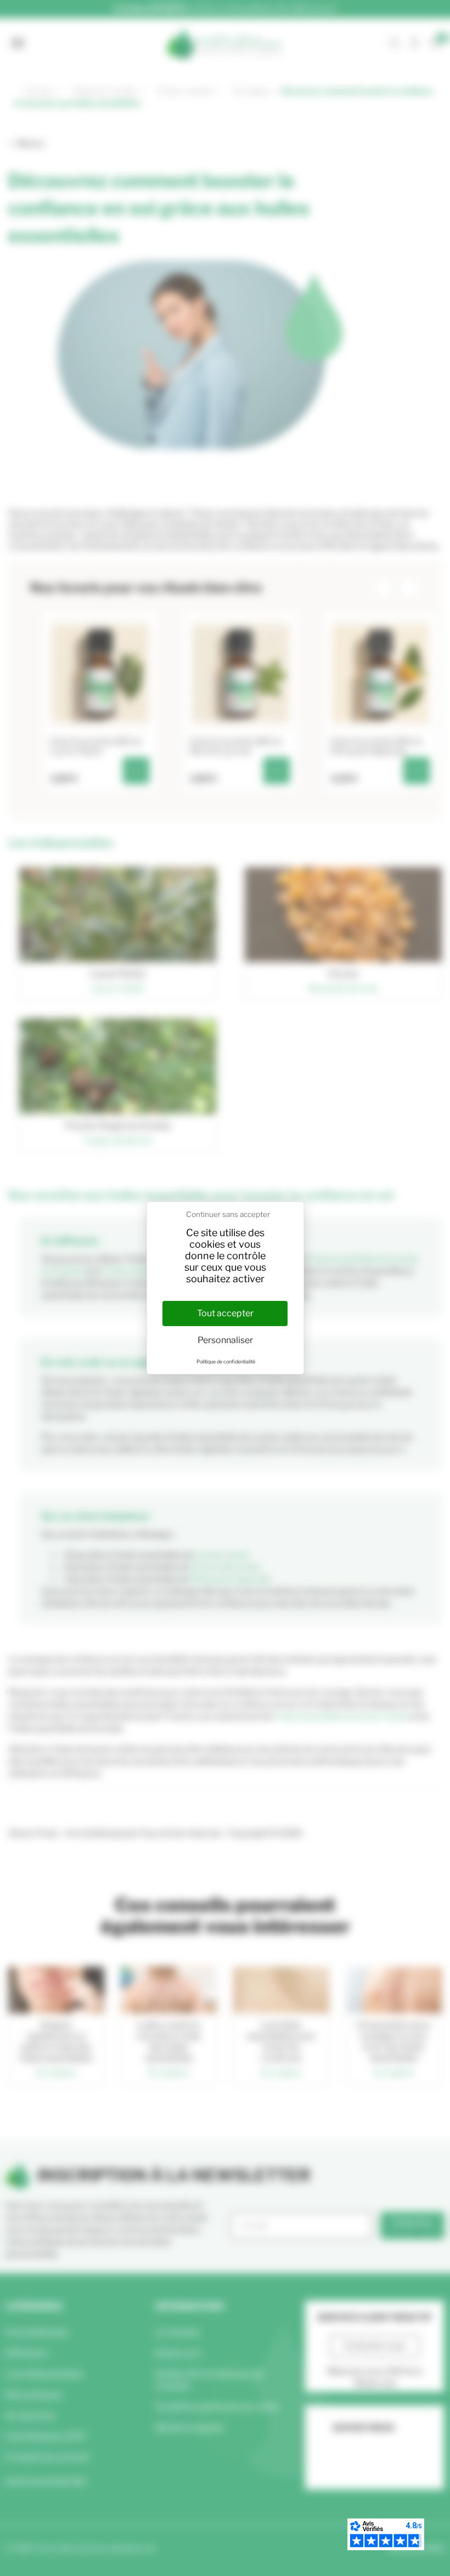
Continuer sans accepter (228, 1214)
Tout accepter (225, 1313)
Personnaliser (225, 1340)
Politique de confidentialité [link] (226, 1361)
